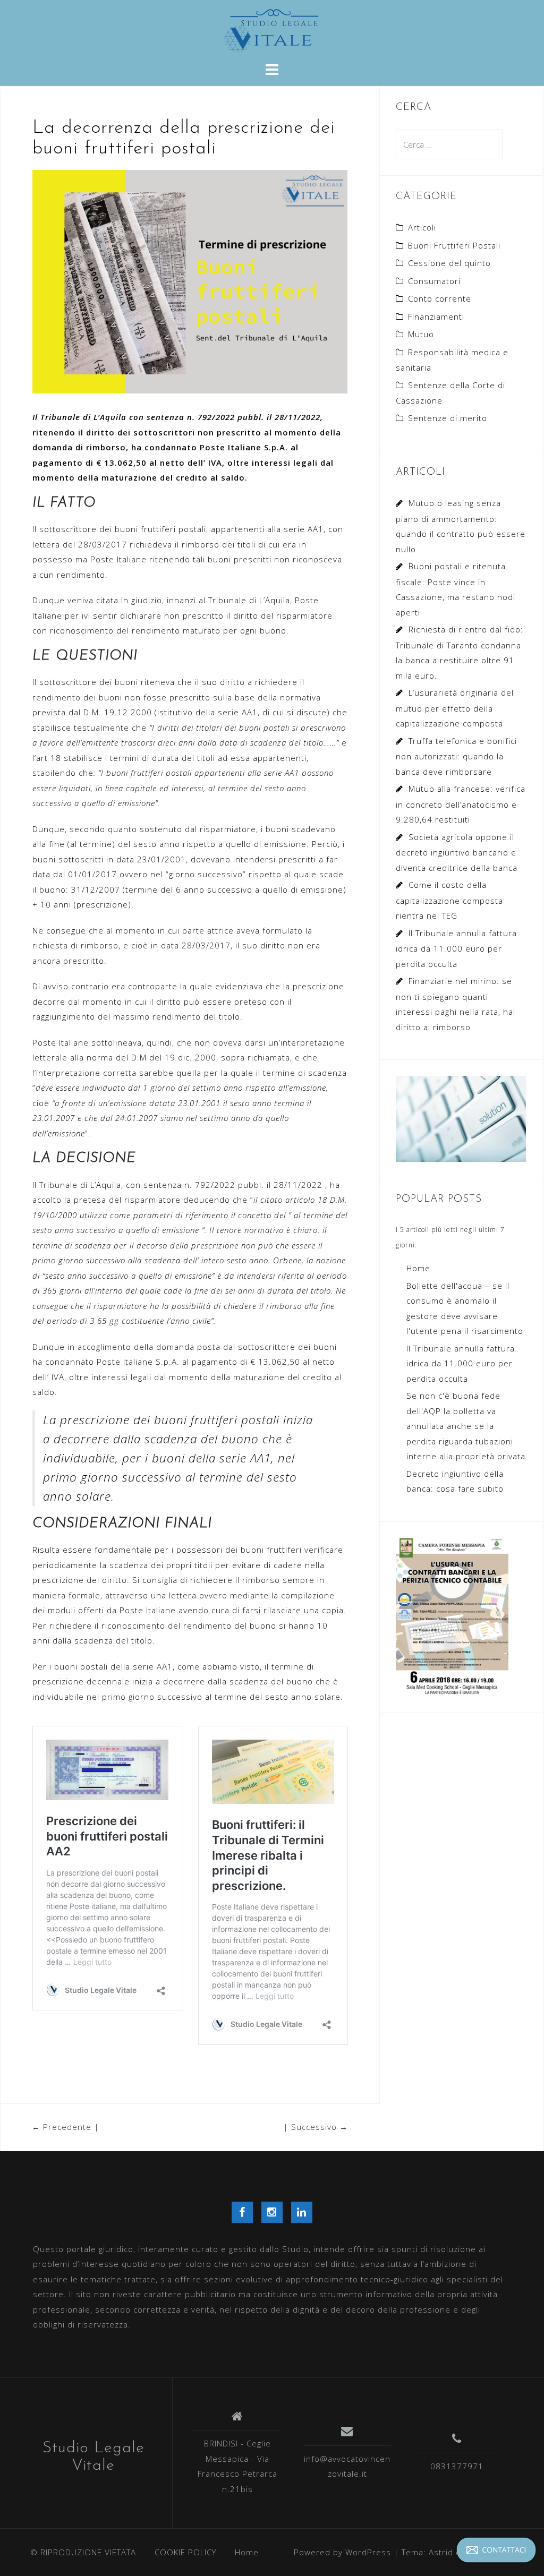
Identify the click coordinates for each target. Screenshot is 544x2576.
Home (418, 1268)
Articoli (422, 227)
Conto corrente (440, 298)
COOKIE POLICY (185, 2552)
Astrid (441, 2552)
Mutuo (421, 334)
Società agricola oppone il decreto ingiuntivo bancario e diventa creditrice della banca (457, 852)
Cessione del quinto (449, 263)
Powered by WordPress (342, 2552)
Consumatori (434, 281)
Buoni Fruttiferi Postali (454, 245)
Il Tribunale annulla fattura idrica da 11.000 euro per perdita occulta (456, 948)
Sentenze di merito (448, 418)
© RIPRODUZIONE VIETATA (83, 2552)
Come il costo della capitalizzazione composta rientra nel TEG (449, 900)
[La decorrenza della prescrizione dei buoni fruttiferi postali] (190, 281)
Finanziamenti (436, 316)
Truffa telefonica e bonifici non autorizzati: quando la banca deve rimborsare (456, 756)
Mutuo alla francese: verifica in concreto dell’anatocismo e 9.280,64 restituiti (461, 804)
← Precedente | (66, 2127)
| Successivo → (316, 2127)
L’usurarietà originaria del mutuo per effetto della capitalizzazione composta (455, 708)
